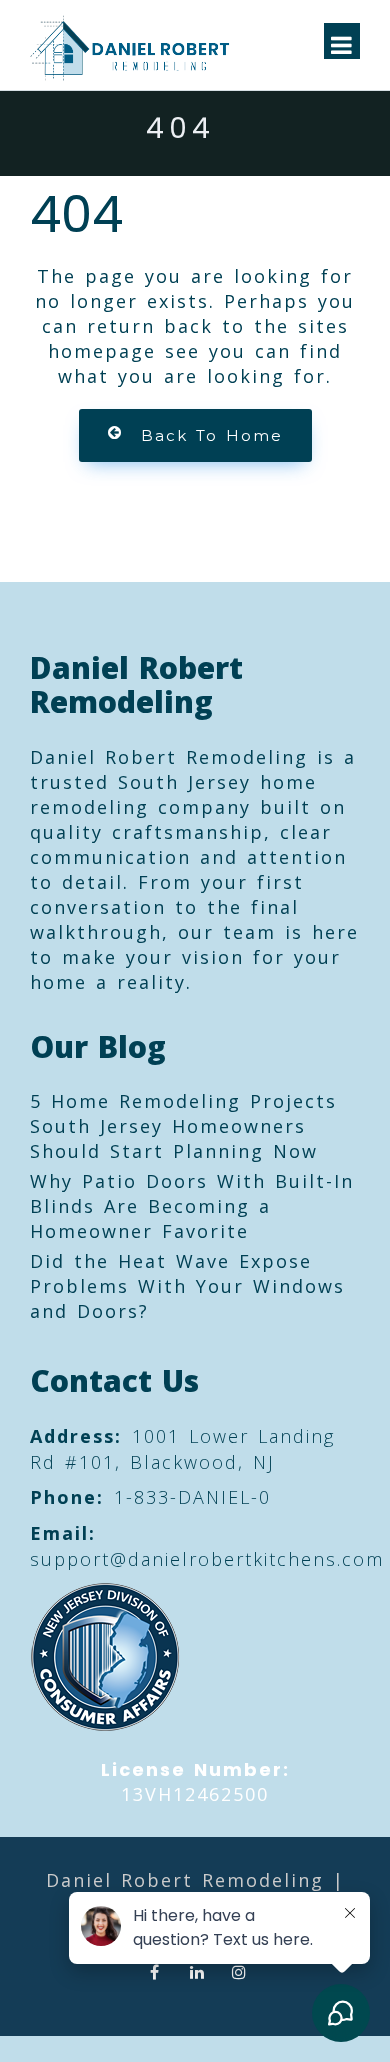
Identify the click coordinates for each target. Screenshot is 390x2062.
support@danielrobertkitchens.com (207, 1559)
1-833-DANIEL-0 (192, 1497)
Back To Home (212, 435)
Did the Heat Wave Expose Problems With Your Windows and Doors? (187, 1286)
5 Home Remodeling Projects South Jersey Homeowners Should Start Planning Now (183, 1126)
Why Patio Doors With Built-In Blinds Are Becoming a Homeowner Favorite (192, 1206)
